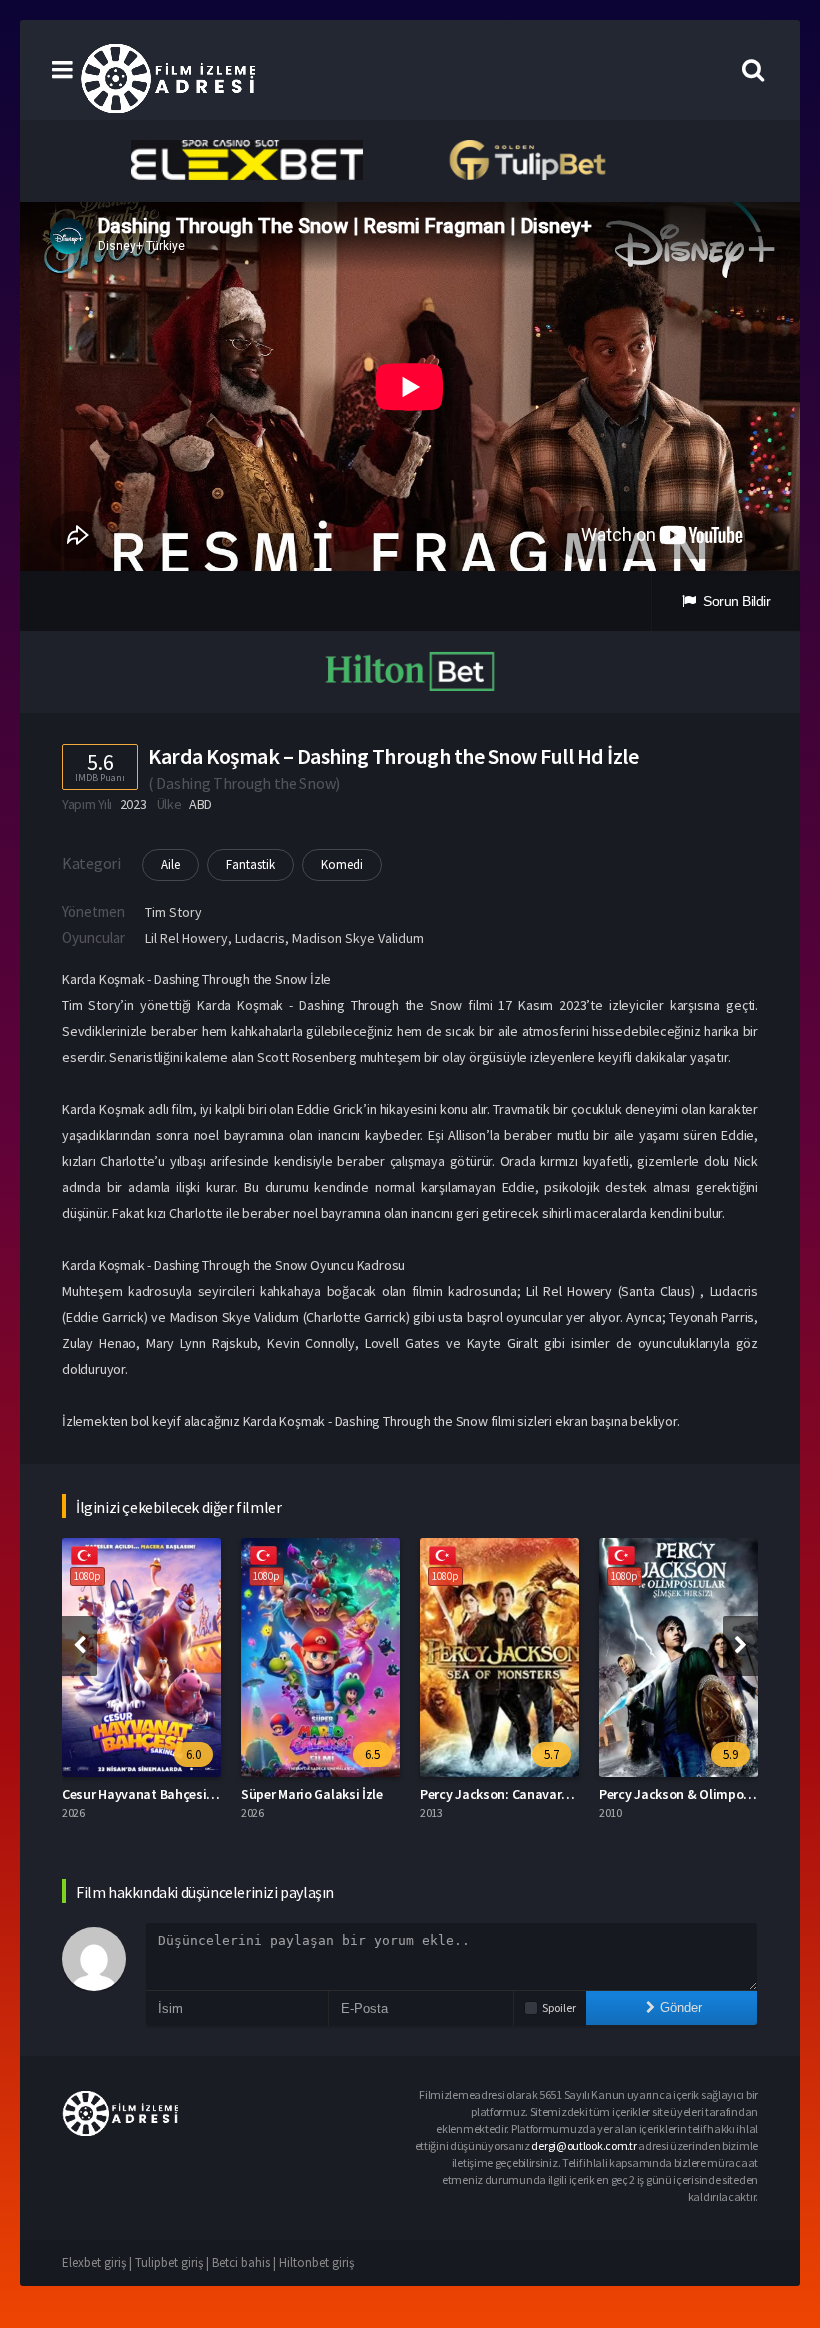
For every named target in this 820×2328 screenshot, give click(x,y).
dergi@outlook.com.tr (583, 2145)
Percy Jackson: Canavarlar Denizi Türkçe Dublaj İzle (573, 1794)
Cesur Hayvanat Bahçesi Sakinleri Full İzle (185, 1794)
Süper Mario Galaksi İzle (312, 1794)
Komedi (342, 864)
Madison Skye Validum (358, 938)
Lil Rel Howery (186, 938)
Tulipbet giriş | (173, 2262)
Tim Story (173, 912)
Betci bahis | (245, 2262)
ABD (200, 804)
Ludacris (260, 938)
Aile (170, 864)
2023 (133, 804)
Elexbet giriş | (98, 2262)
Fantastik (250, 864)
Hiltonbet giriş (316, 2262)
